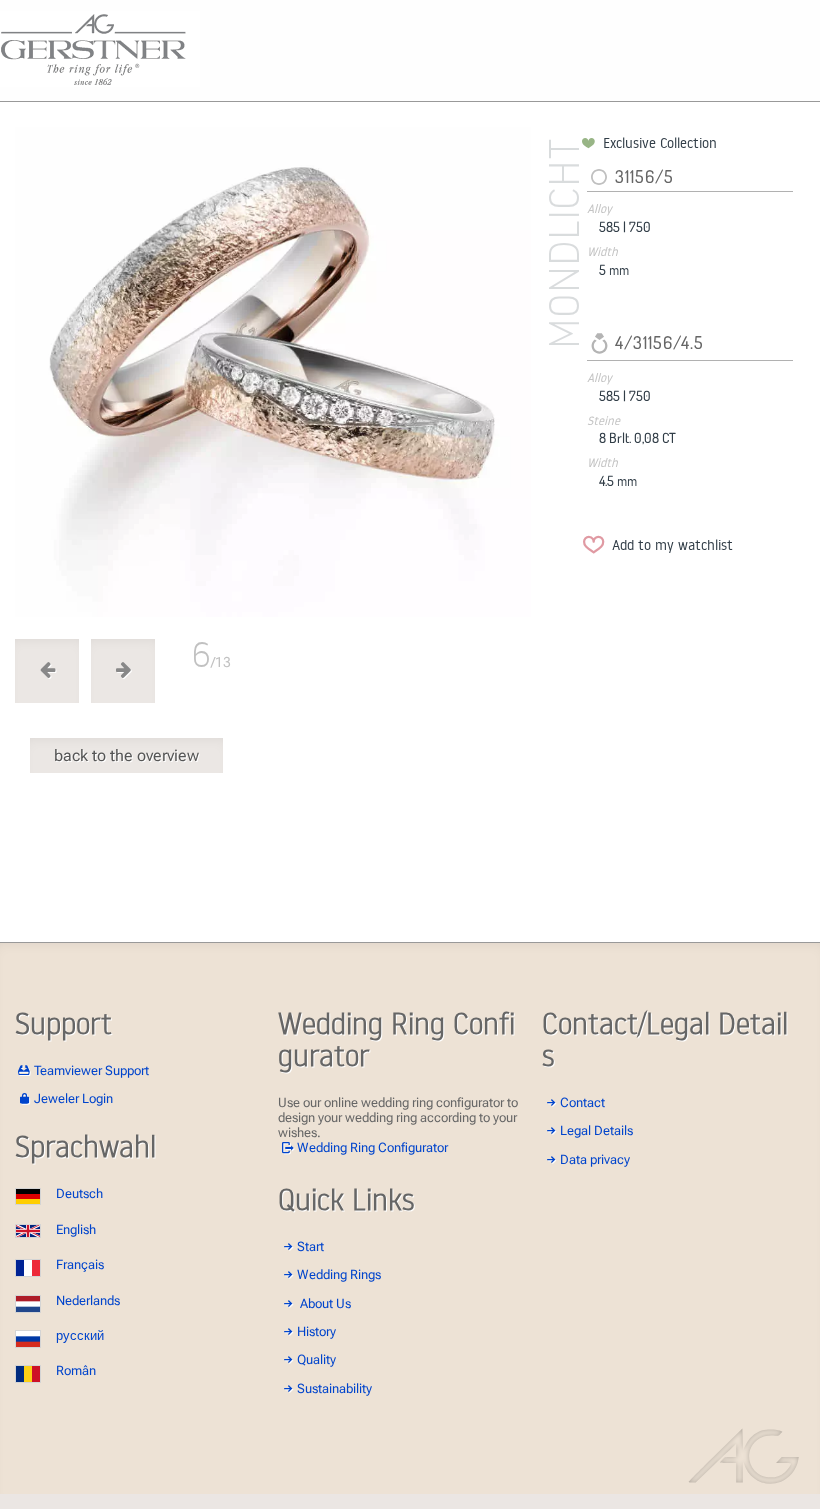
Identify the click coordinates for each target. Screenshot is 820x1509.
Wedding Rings (339, 1274)
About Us (325, 1303)
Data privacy (595, 1159)
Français (80, 1264)
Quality (316, 1359)
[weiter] (295, 375)
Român (76, 1370)
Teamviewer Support (91, 1070)
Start (310, 1246)
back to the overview (126, 755)
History (316, 1331)
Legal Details (596, 1130)
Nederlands (88, 1300)
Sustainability (334, 1388)
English (76, 1229)
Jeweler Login (73, 1098)
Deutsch (79, 1193)
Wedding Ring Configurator (372, 1147)
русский (80, 1335)
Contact (582, 1102)
